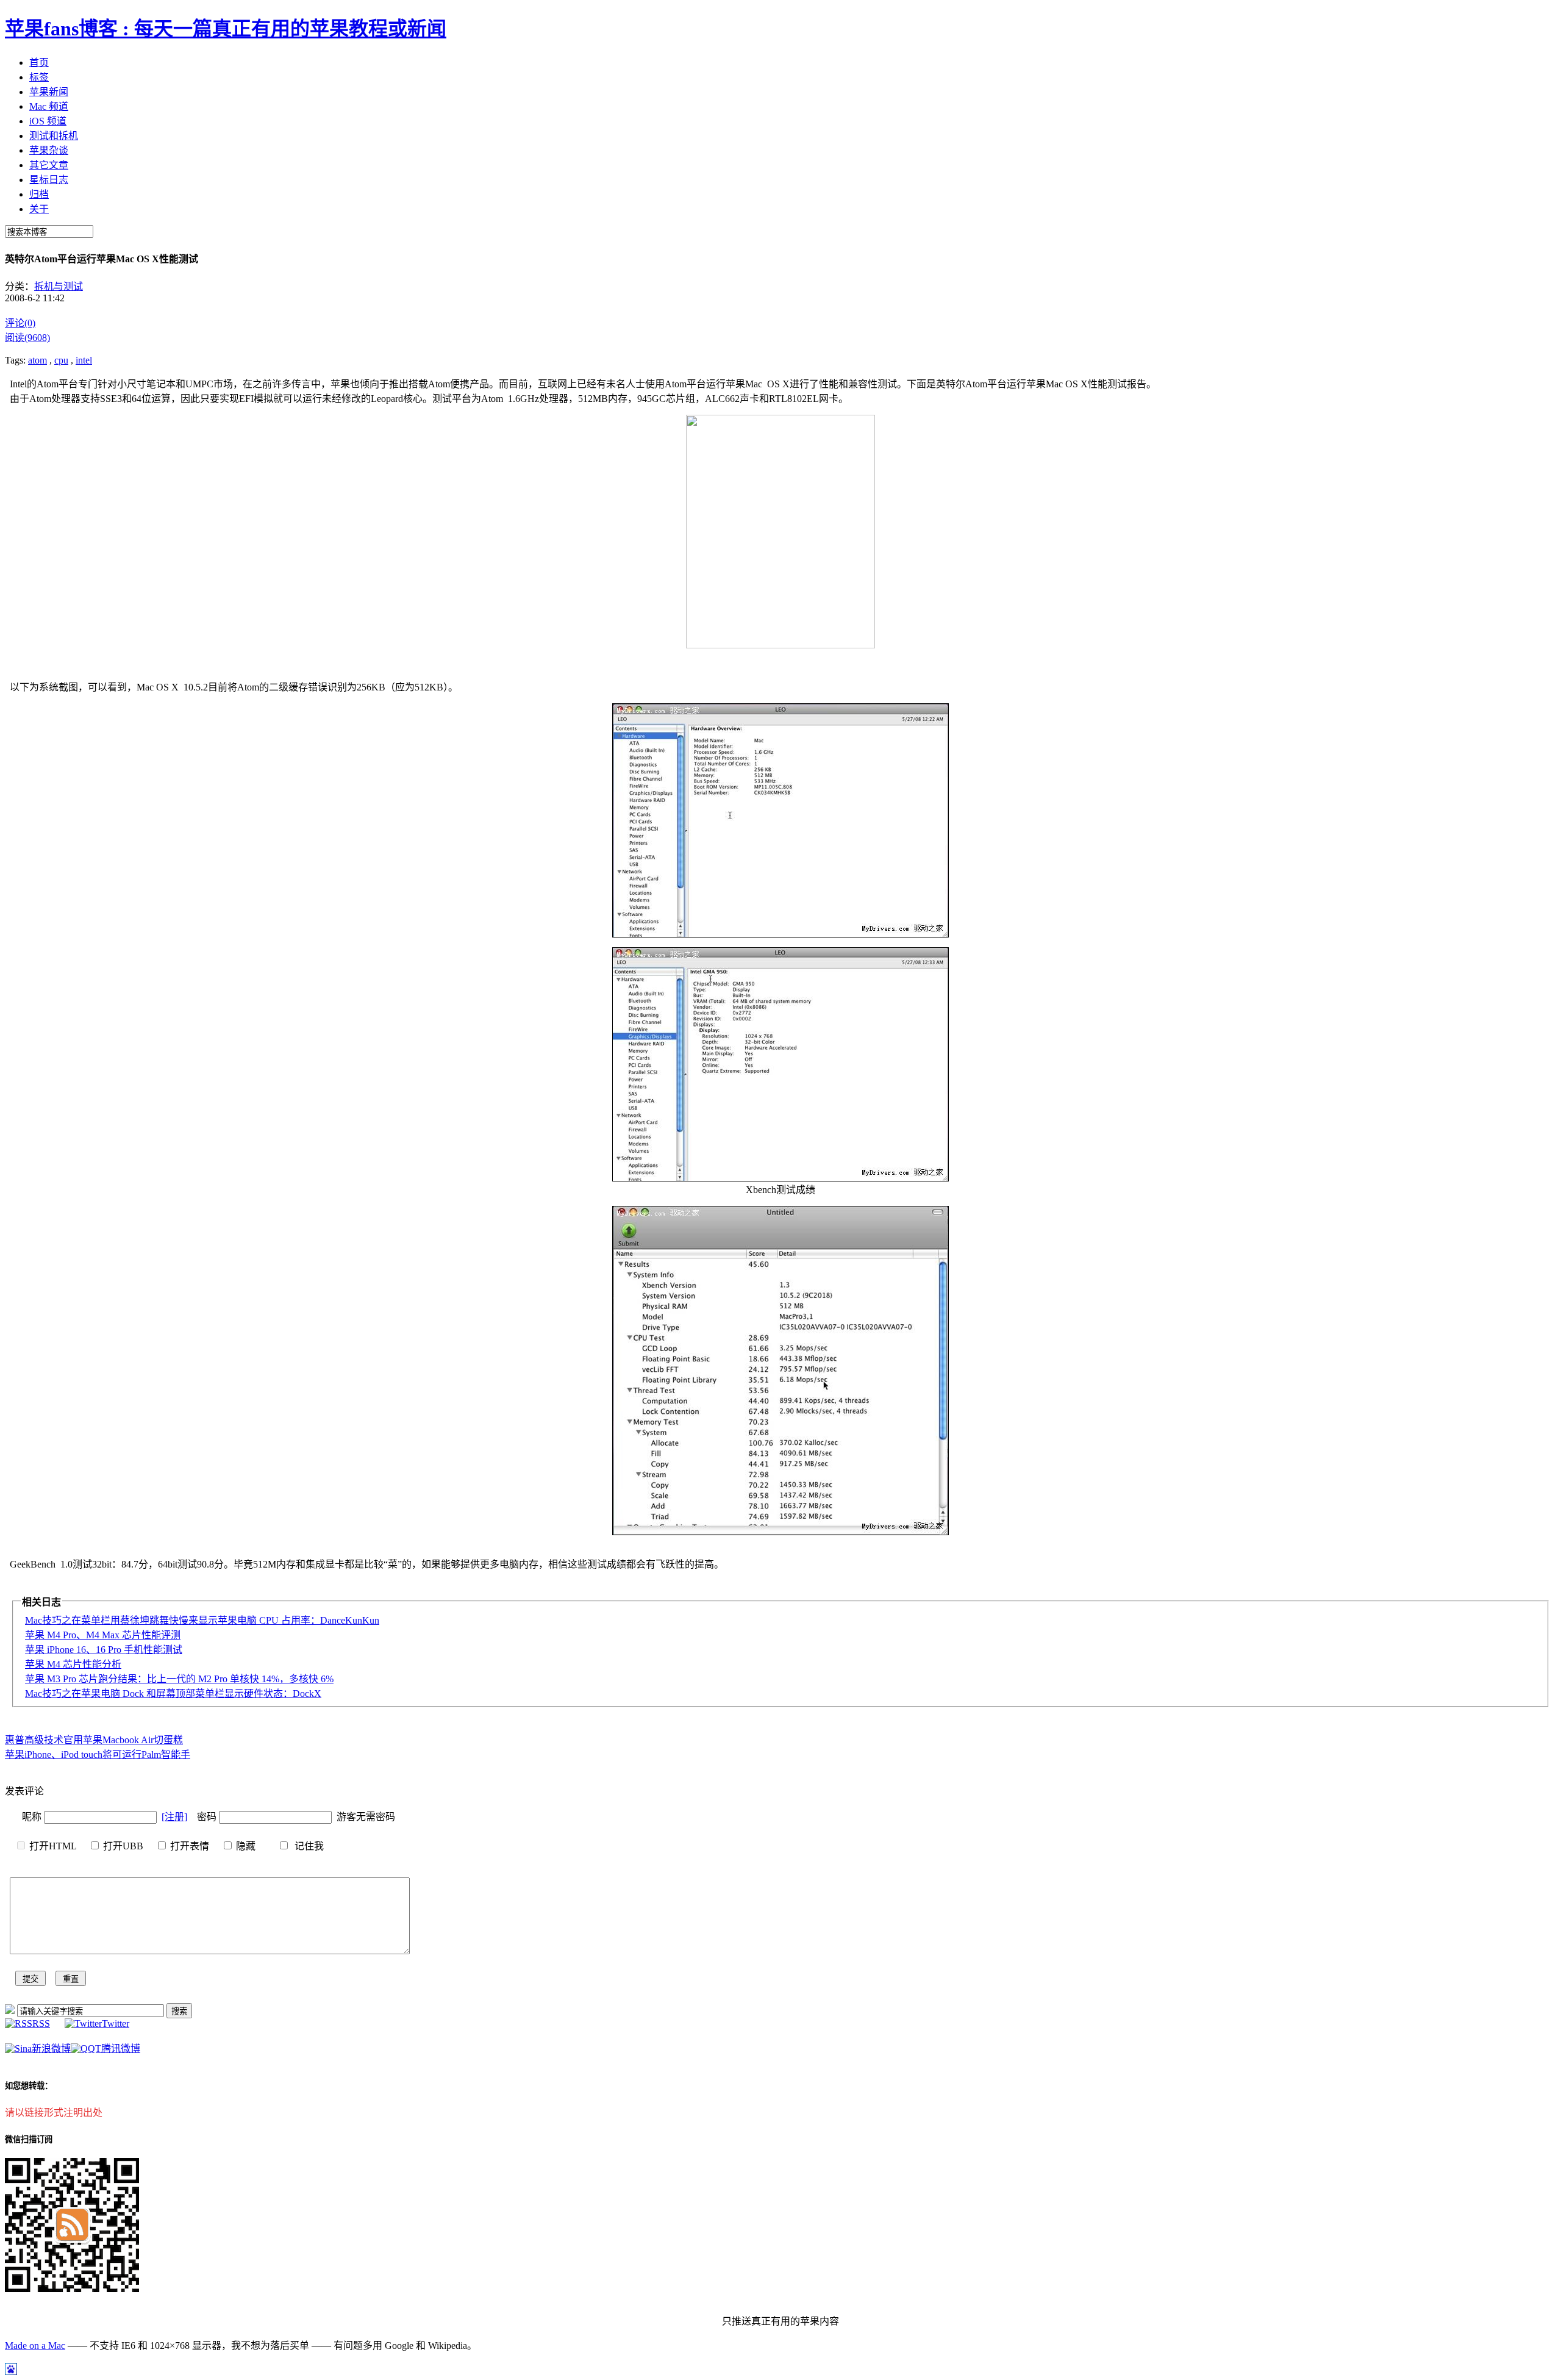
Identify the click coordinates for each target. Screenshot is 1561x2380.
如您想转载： (29, 2086)
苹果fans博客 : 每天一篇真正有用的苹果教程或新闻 (226, 29)
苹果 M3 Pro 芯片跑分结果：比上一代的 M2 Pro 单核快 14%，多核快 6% (179, 1679)
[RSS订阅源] (10, 2011)
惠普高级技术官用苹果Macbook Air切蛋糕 (94, 1740)
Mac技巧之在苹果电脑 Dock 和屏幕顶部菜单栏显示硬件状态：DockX (173, 1694)
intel (84, 360)
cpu (61, 360)
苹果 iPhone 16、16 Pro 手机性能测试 (104, 1650)
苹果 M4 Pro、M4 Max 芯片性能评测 (103, 1635)
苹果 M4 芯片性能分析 (73, 1664)
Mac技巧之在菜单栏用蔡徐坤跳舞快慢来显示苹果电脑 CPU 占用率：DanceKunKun (202, 1620)
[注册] (174, 1817)
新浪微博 (51, 2048)
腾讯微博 (121, 2048)
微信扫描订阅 (29, 2139)
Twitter (116, 2023)
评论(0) (20, 323)
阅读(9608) (27, 338)
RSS (41, 2023)
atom (38, 360)
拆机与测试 (59, 286)
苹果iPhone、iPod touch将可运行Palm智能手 (98, 1755)
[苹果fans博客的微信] (72, 2289)
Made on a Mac (35, 2346)
